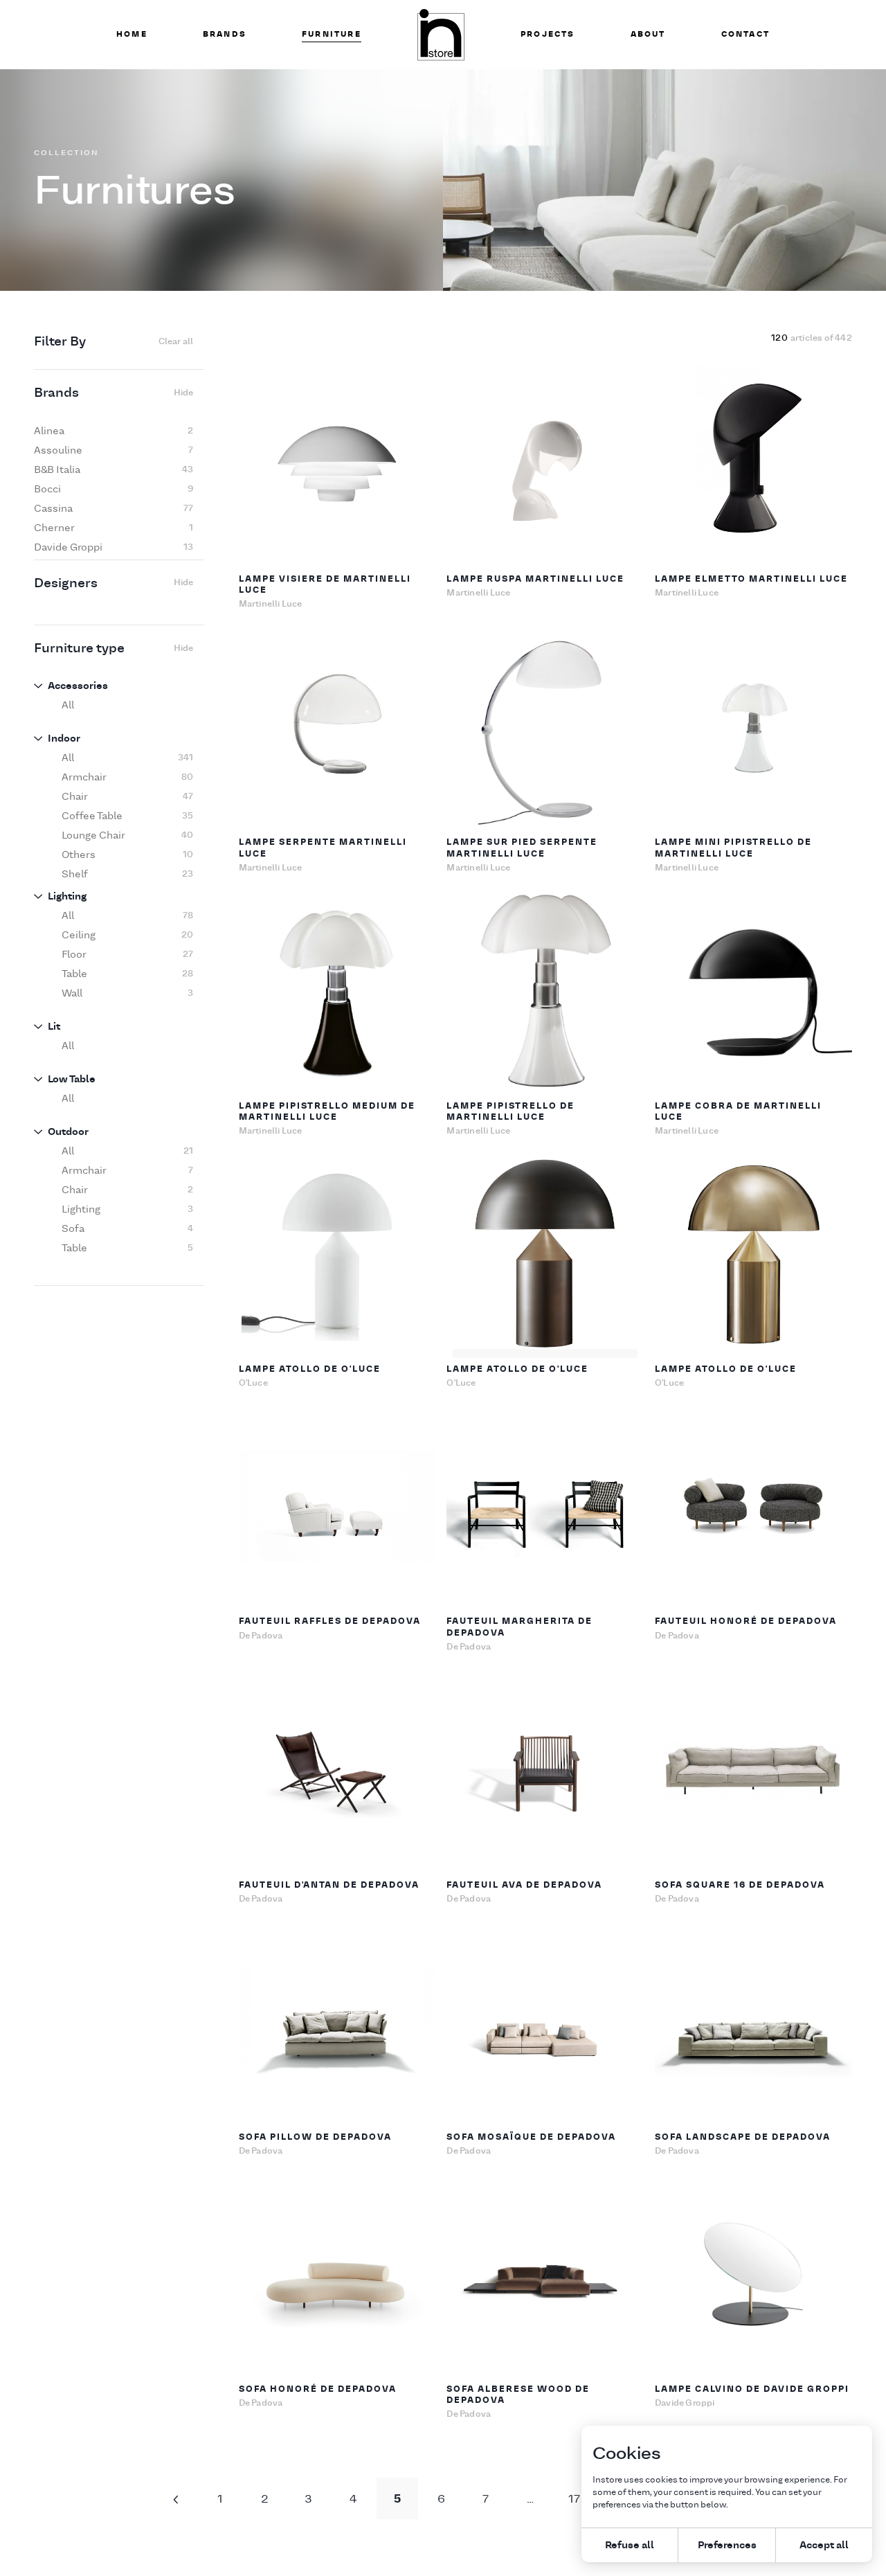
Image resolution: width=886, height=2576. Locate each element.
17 (574, 2498)
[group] (114, 431)
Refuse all (630, 2544)
